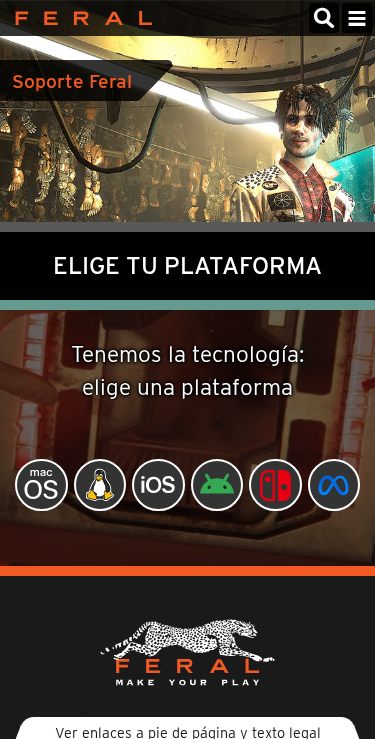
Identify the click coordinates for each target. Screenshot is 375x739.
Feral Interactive (78, 18)
